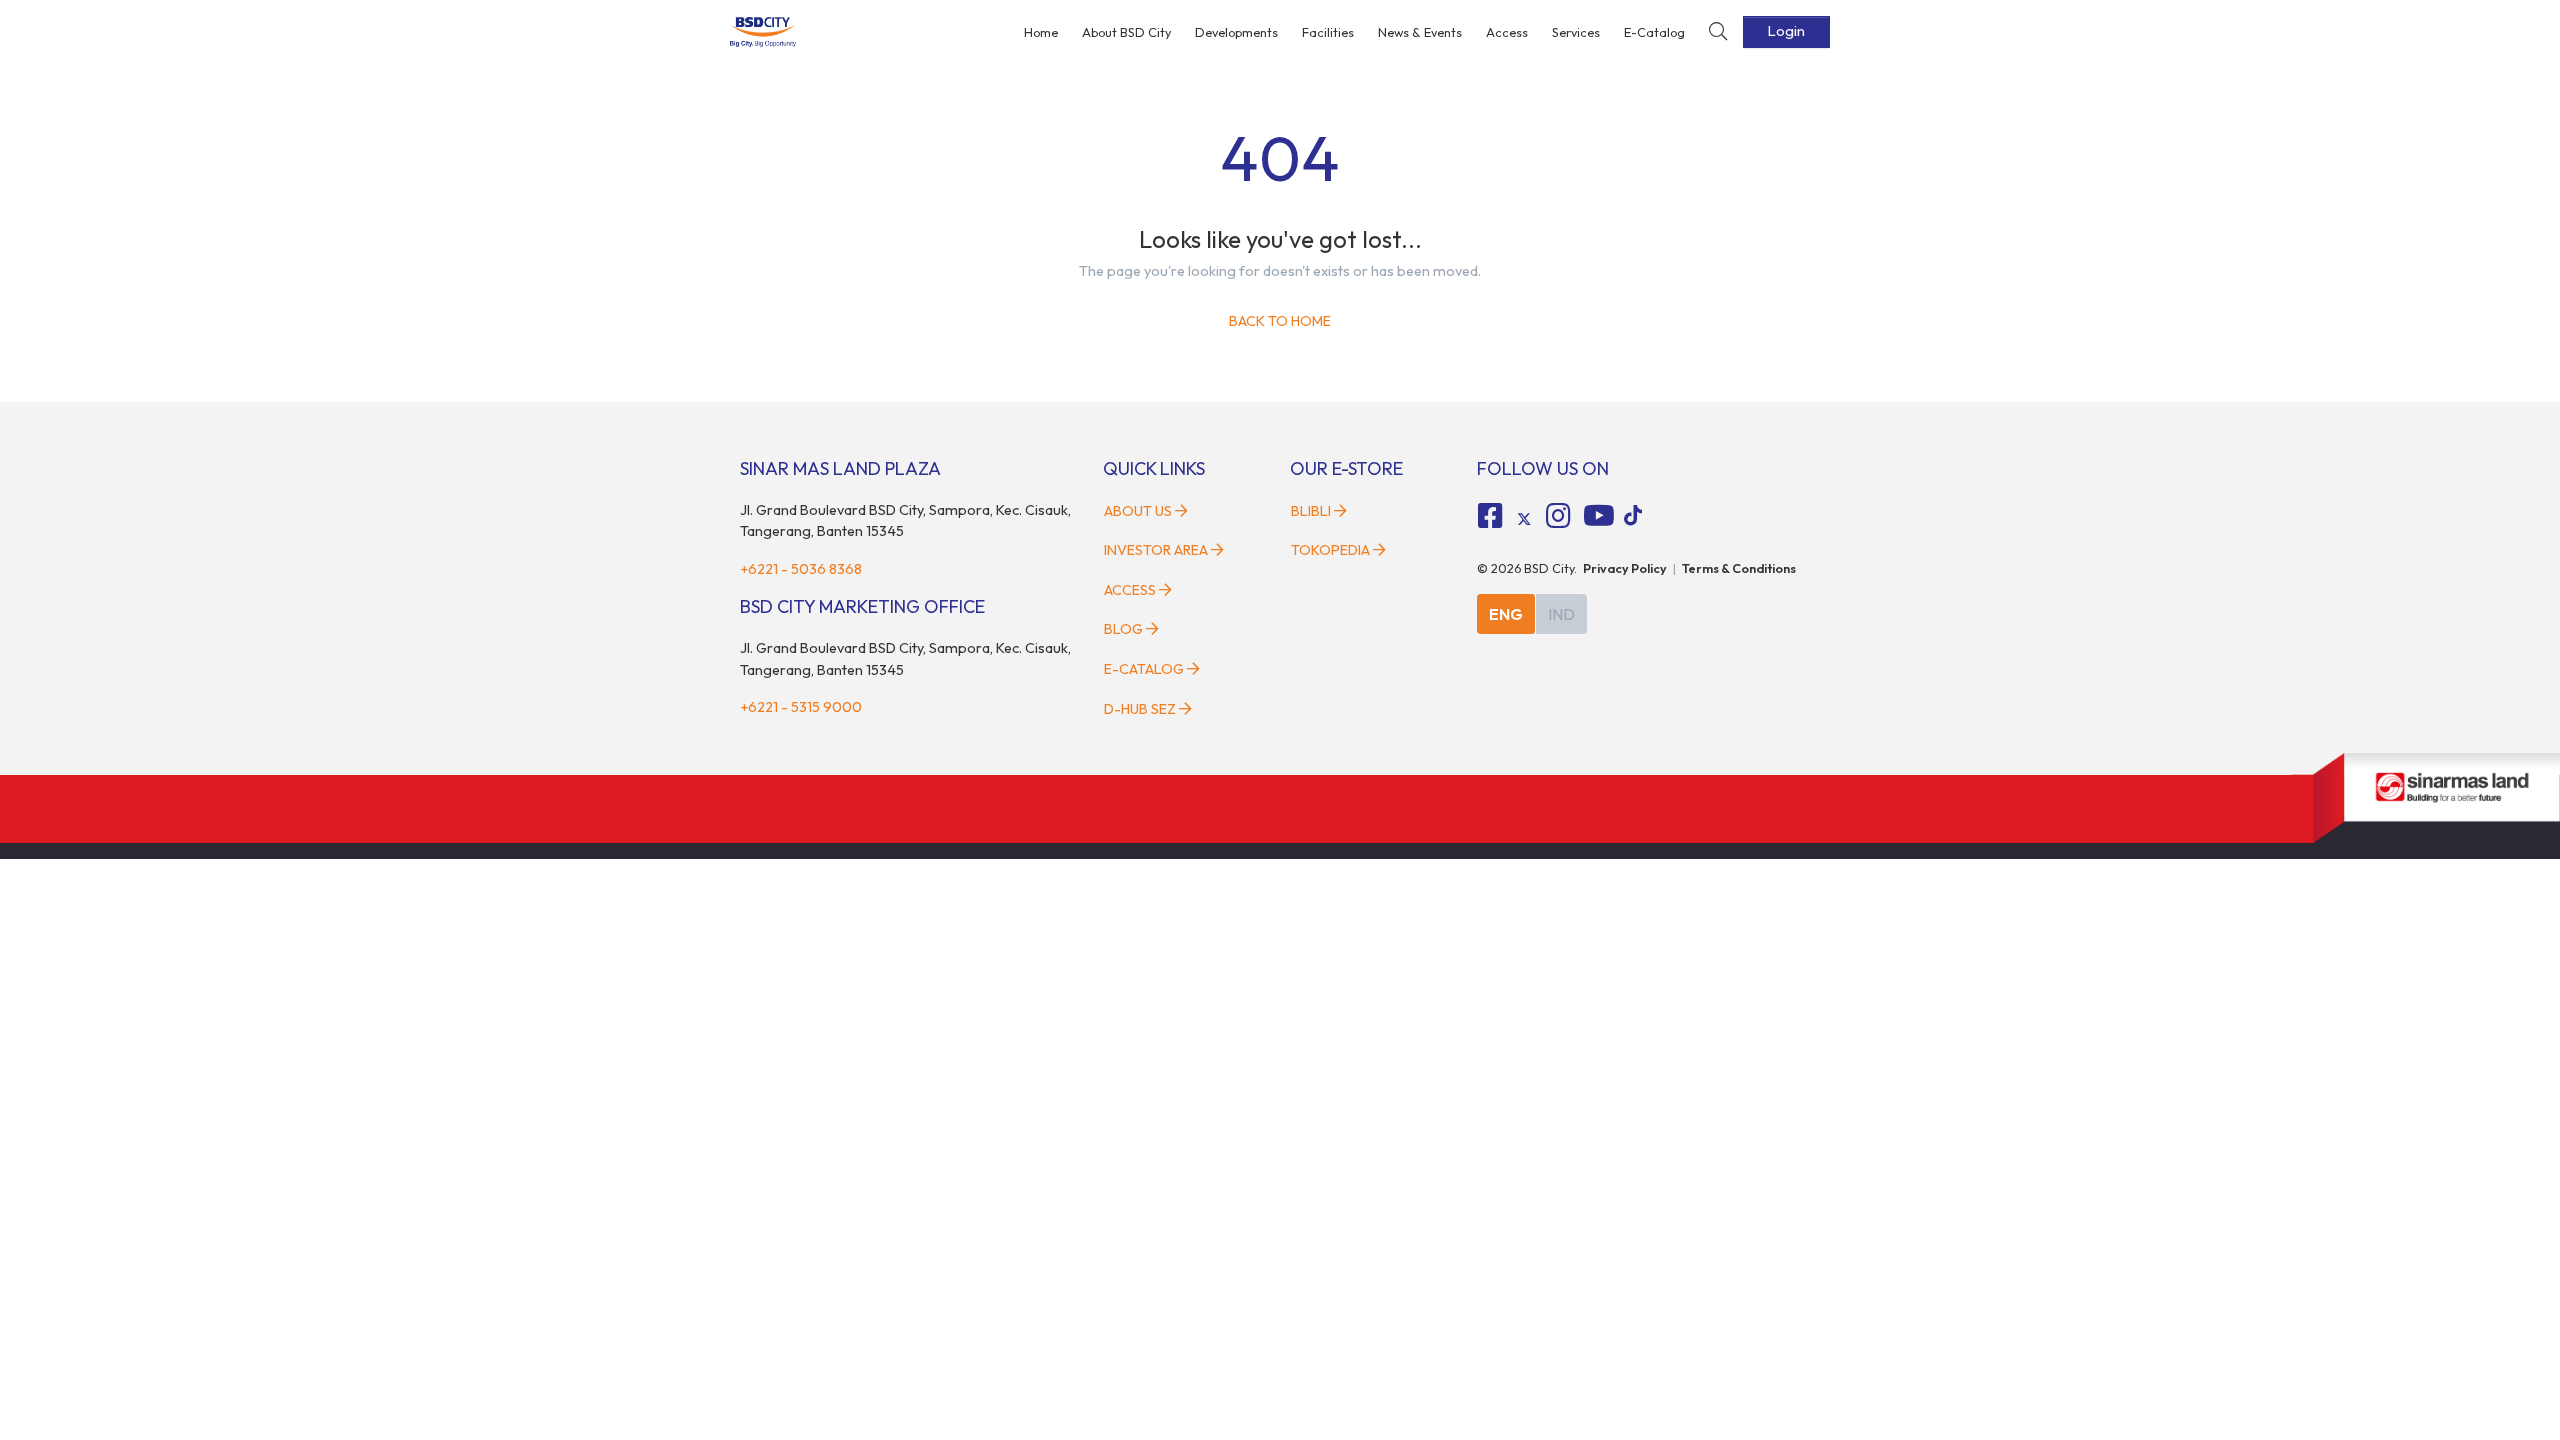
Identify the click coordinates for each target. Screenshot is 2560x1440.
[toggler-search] (1718, 32)
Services (1576, 32)
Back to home (1280, 321)
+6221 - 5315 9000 (801, 707)
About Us (1138, 511)
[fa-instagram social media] (1558, 516)
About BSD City (1126, 32)
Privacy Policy (1625, 568)
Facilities (1328, 32)
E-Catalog (1654, 32)
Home (1041, 32)
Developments (1236, 32)
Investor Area (1156, 550)
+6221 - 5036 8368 (801, 569)
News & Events (1420, 32)
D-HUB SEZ (1141, 709)
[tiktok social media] (1524, 519)
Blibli (1311, 511)
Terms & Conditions (1739, 568)
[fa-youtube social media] (1599, 516)
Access (1507, 32)
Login (1786, 31)
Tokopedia (1330, 550)
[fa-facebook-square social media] (1491, 516)
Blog (1123, 629)
